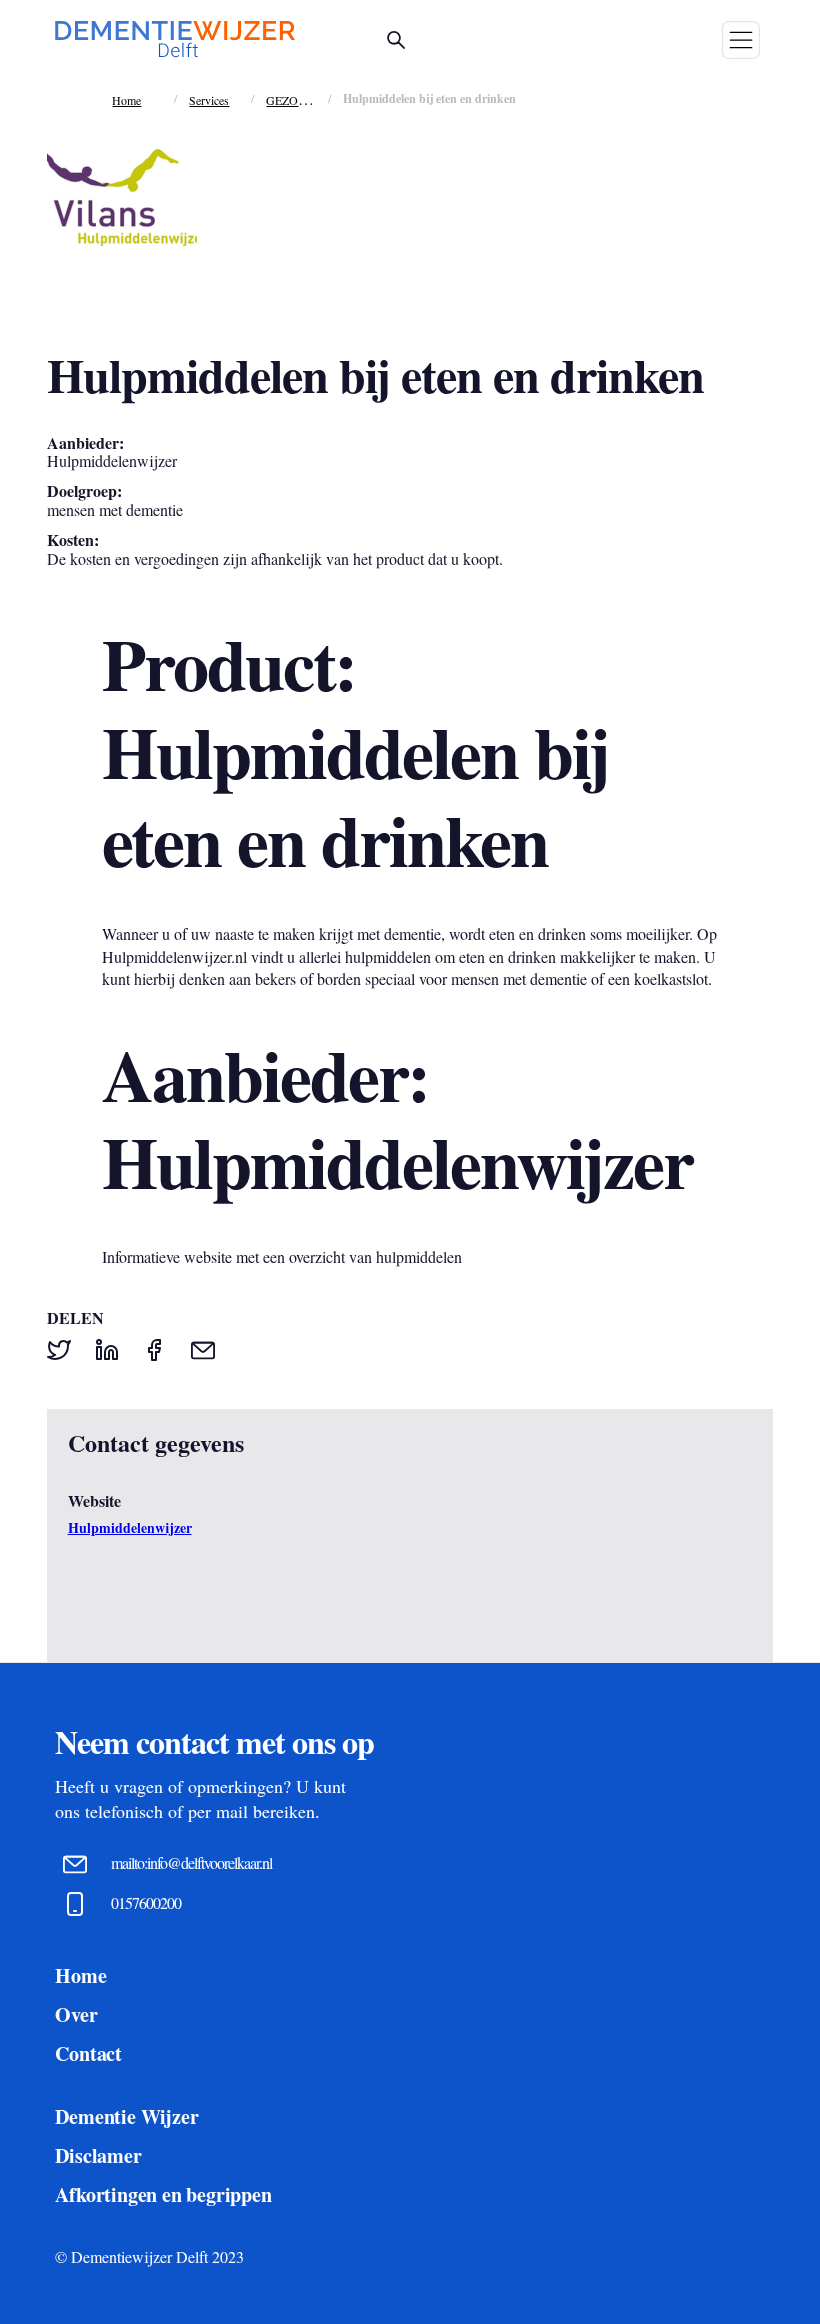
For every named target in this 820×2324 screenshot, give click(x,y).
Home (126, 100)
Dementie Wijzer (126, 2116)
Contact (88, 2053)
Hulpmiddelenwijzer (130, 1528)
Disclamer (98, 2155)
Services (209, 100)
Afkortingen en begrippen (163, 2194)
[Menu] (741, 40)
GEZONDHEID (305, 100)
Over (76, 2014)
